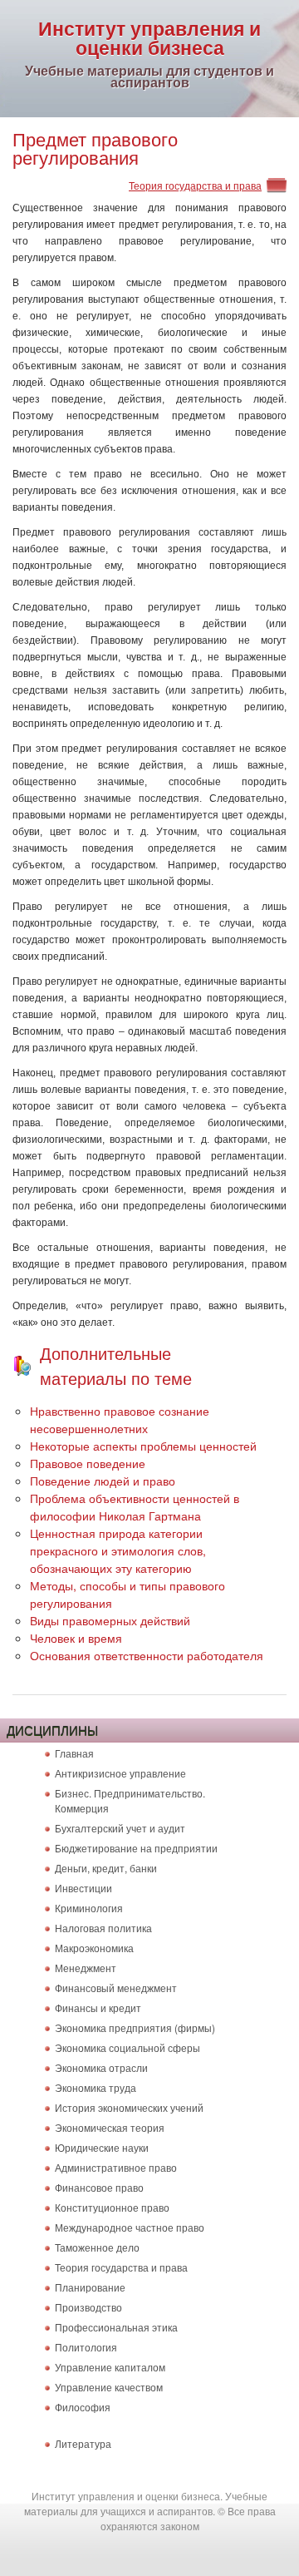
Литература (83, 2443)
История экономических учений (129, 2107)
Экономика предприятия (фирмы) (135, 2027)
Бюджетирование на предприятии (136, 1848)
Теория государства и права (195, 185)
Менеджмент (86, 1968)
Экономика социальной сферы (127, 2047)
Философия (83, 2407)
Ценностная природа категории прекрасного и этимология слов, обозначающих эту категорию (118, 1550)
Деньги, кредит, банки (106, 1868)
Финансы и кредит (98, 2007)
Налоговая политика (103, 1928)
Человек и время (76, 1638)
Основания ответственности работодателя (147, 1655)
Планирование (90, 2287)
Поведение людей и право (103, 1481)
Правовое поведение (88, 1463)
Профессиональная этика (116, 2327)
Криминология (89, 1908)
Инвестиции (83, 1888)
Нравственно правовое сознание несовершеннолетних (120, 1419)
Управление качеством (109, 2387)
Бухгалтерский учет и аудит (120, 1828)
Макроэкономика (94, 1948)
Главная (74, 1753)
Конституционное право (112, 2207)
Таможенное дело (97, 2247)
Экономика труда (96, 2087)
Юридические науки (102, 2147)
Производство (88, 2307)
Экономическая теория (110, 2127)
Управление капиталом (110, 2367)
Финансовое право (99, 2187)
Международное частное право (130, 2227)
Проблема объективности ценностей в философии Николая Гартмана (135, 1507)
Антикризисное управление (120, 1773)
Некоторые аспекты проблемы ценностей (143, 1446)
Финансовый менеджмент (116, 1988)
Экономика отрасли (101, 2067)
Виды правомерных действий (110, 1620)
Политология (86, 2347)
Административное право (116, 2167)
